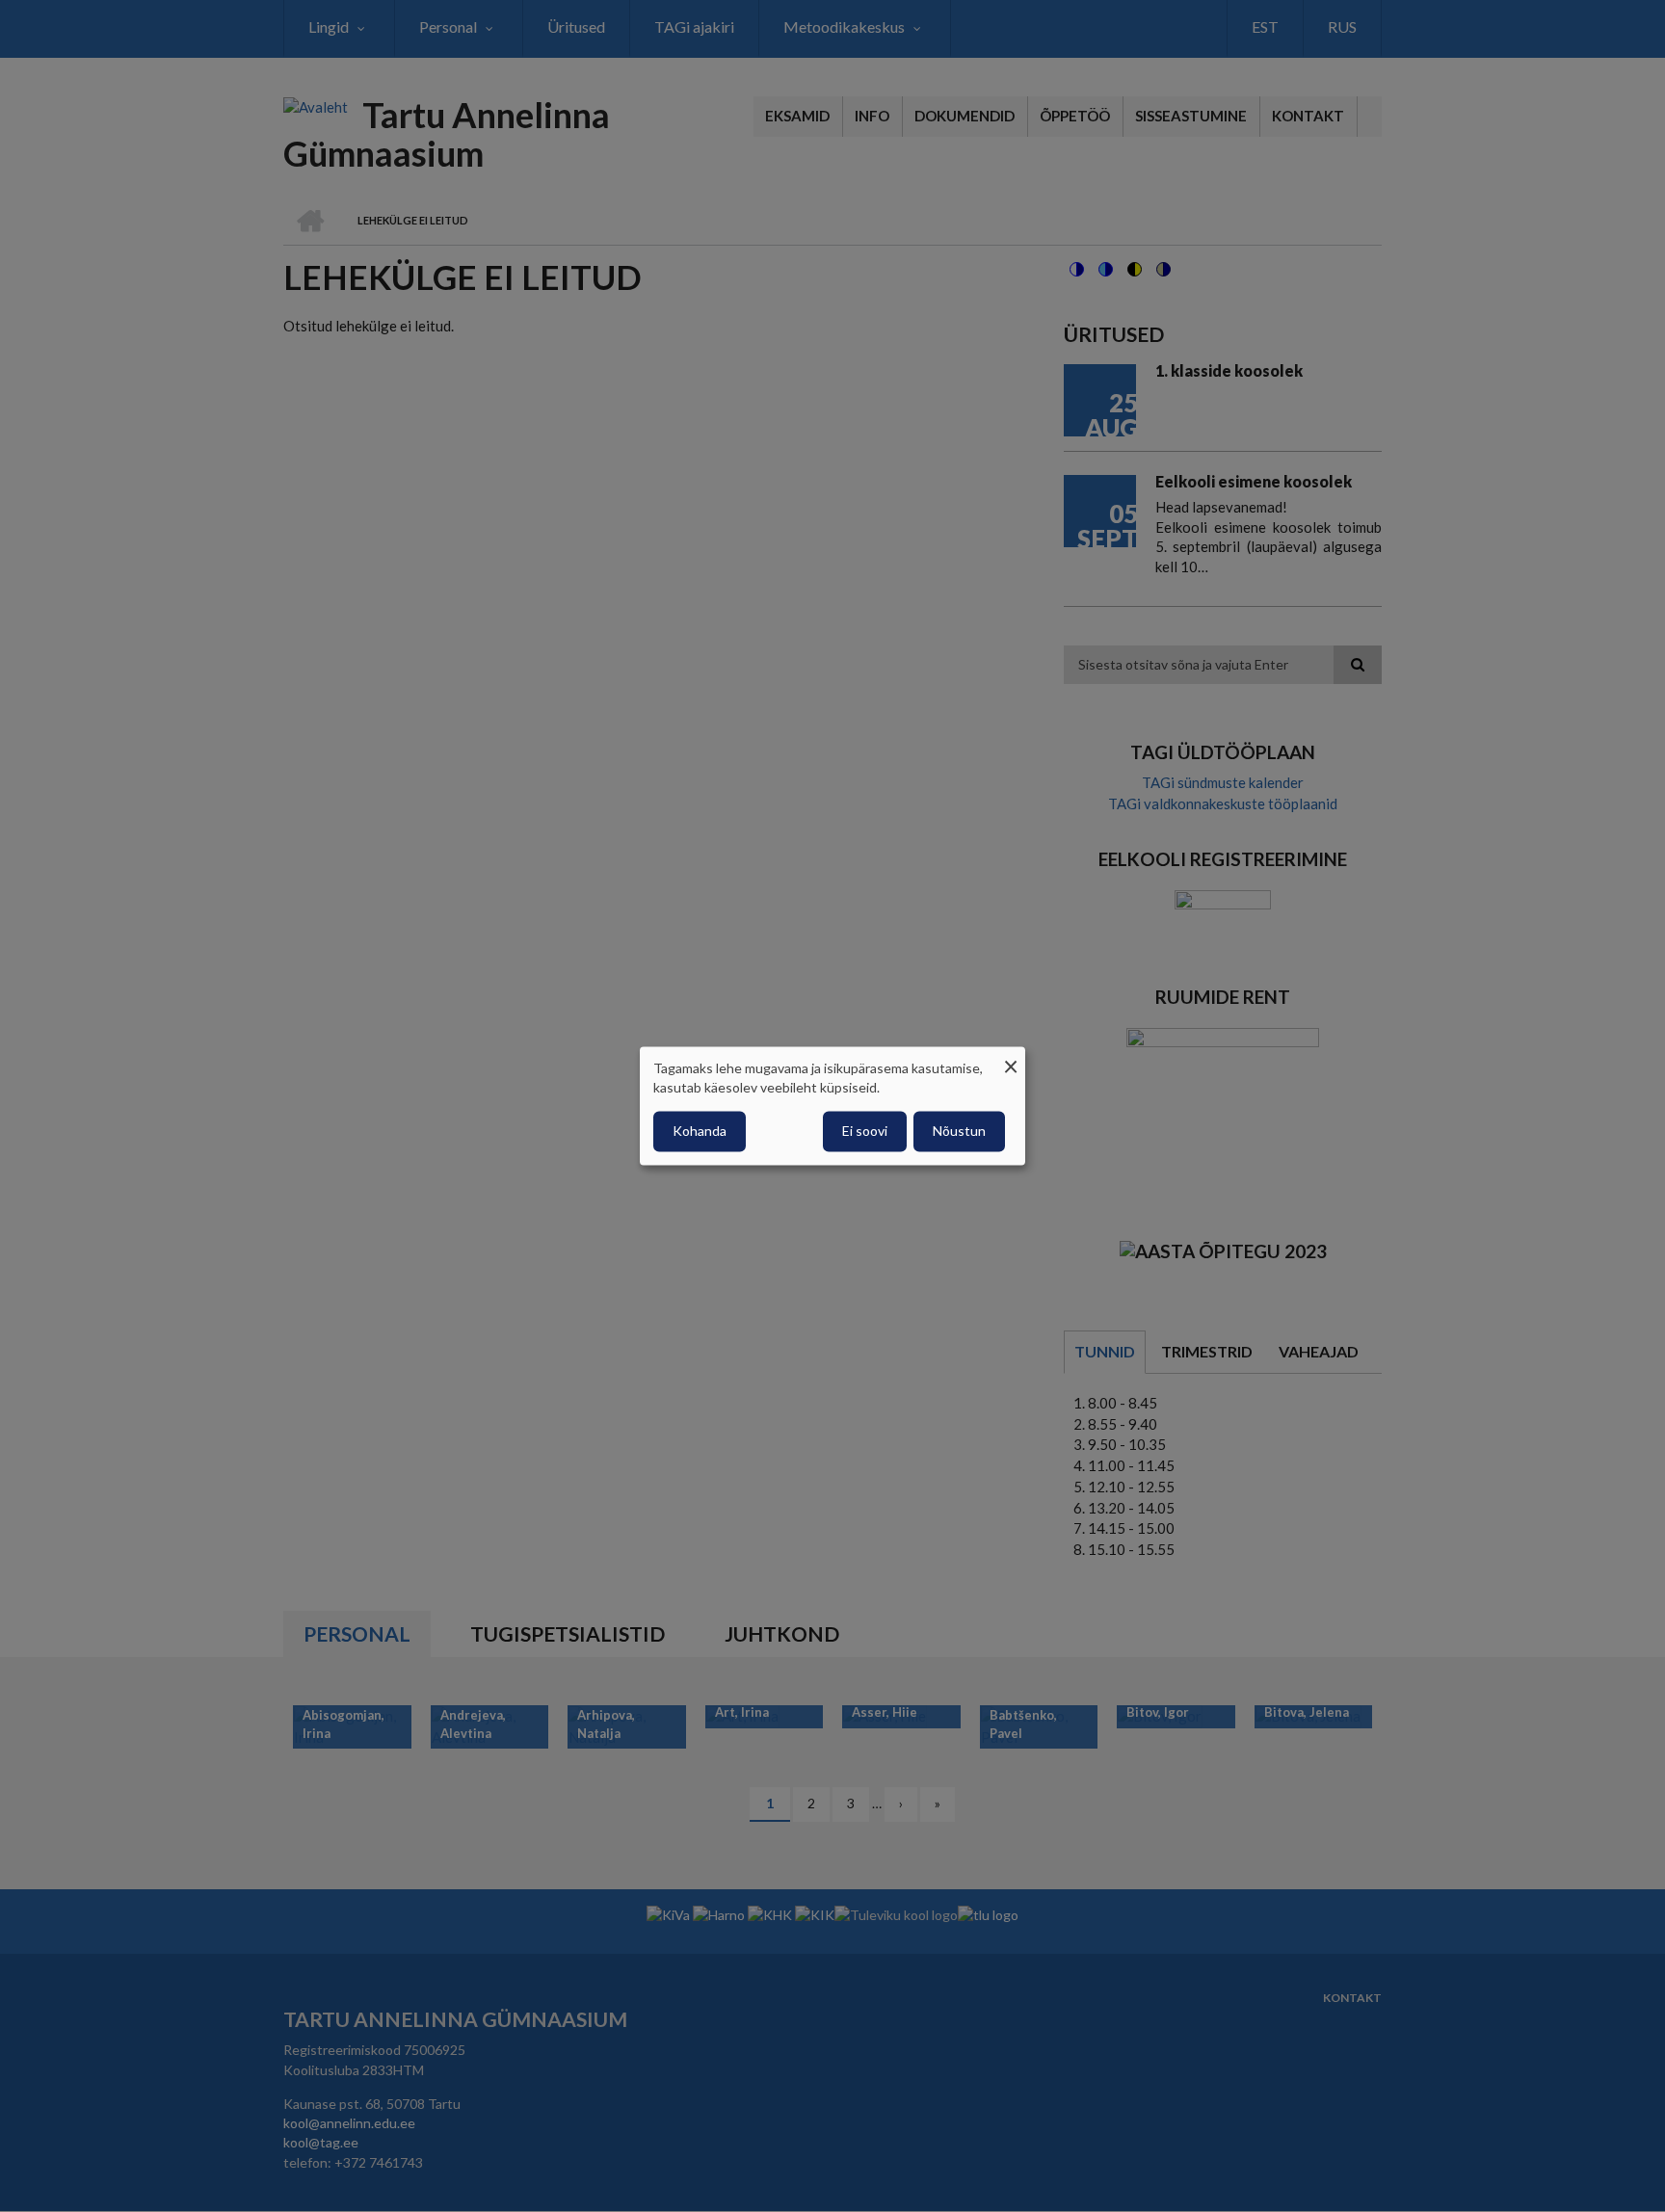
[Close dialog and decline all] (1011, 1058)
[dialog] (832, 1106)
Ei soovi (865, 1132)
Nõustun (959, 1132)
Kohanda (700, 1132)
